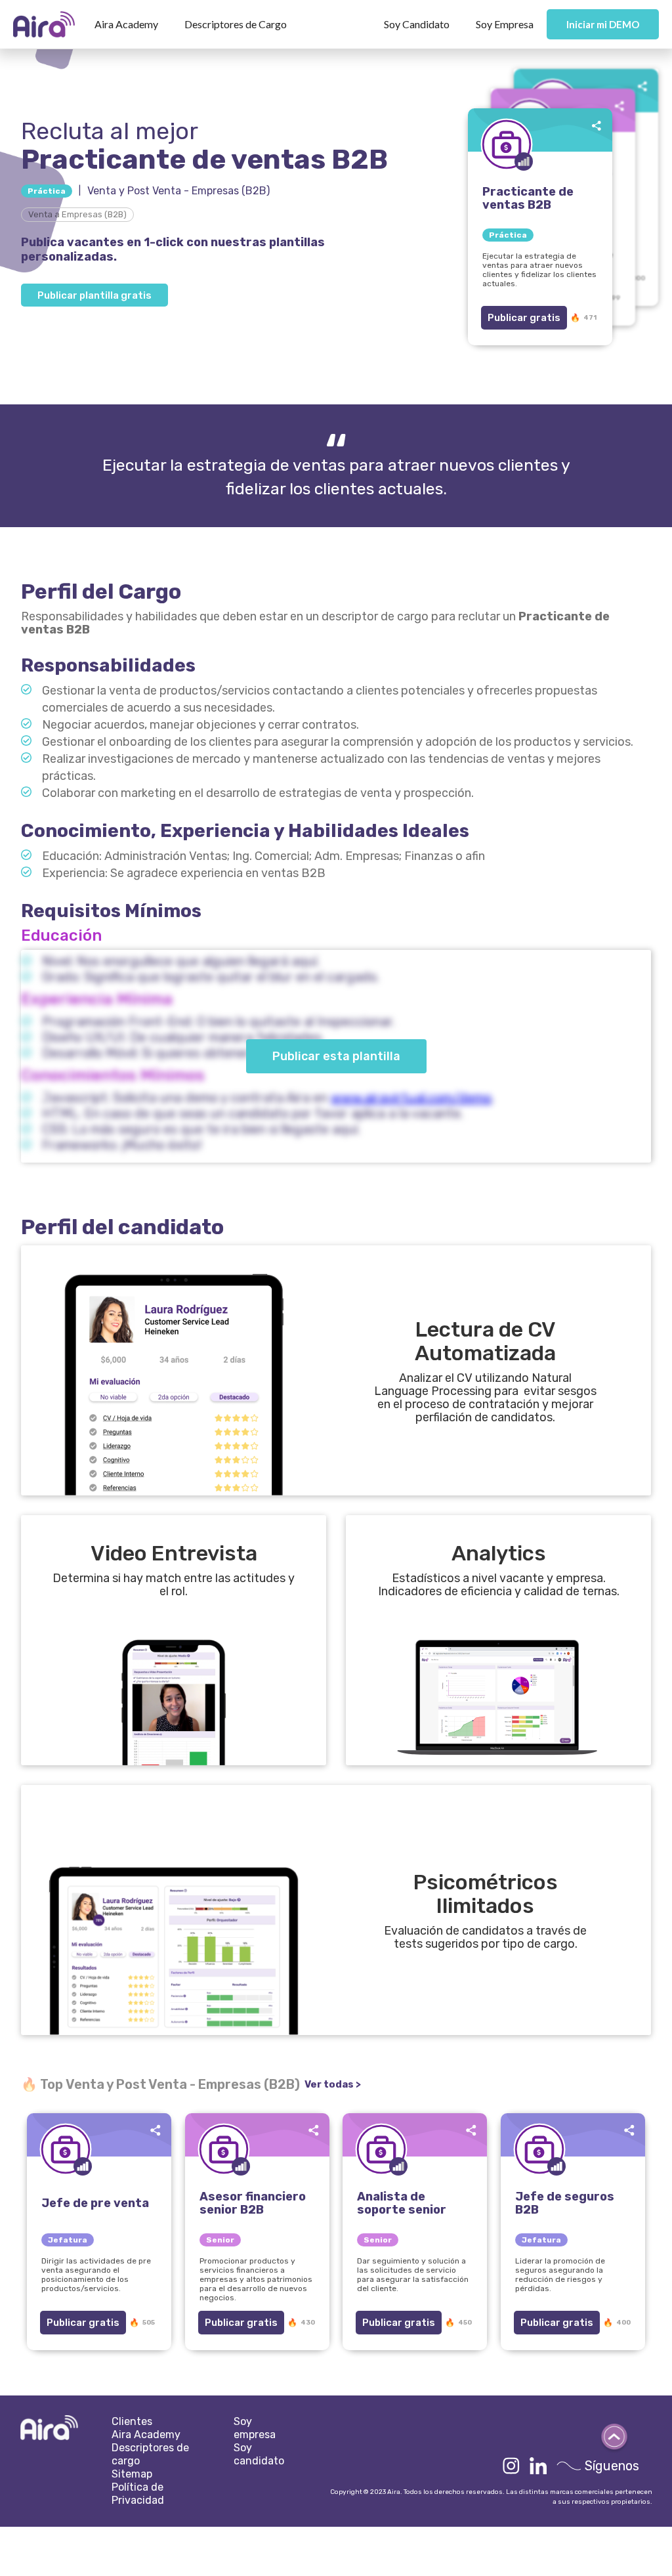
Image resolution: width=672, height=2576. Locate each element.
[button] (126, 24)
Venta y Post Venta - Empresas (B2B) (178, 191)
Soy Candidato (417, 24)
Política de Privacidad (138, 2494)
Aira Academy (126, 24)
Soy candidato (259, 2454)
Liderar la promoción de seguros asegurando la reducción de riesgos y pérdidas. (560, 2275)
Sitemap (132, 2474)
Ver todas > (333, 2084)
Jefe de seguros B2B (565, 2203)
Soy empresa (255, 2428)
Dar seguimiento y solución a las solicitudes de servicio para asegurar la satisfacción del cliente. (413, 2275)
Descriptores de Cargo (236, 24)
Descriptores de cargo (150, 2454)
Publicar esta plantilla (336, 1056)
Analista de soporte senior (402, 2203)
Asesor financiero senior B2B (253, 2203)
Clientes (132, 2421)
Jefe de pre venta (95, 2203)
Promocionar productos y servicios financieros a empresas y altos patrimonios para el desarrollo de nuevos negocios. (256, 2279)
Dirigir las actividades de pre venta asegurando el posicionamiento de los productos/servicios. (96, 2275)
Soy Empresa (505, 24)
